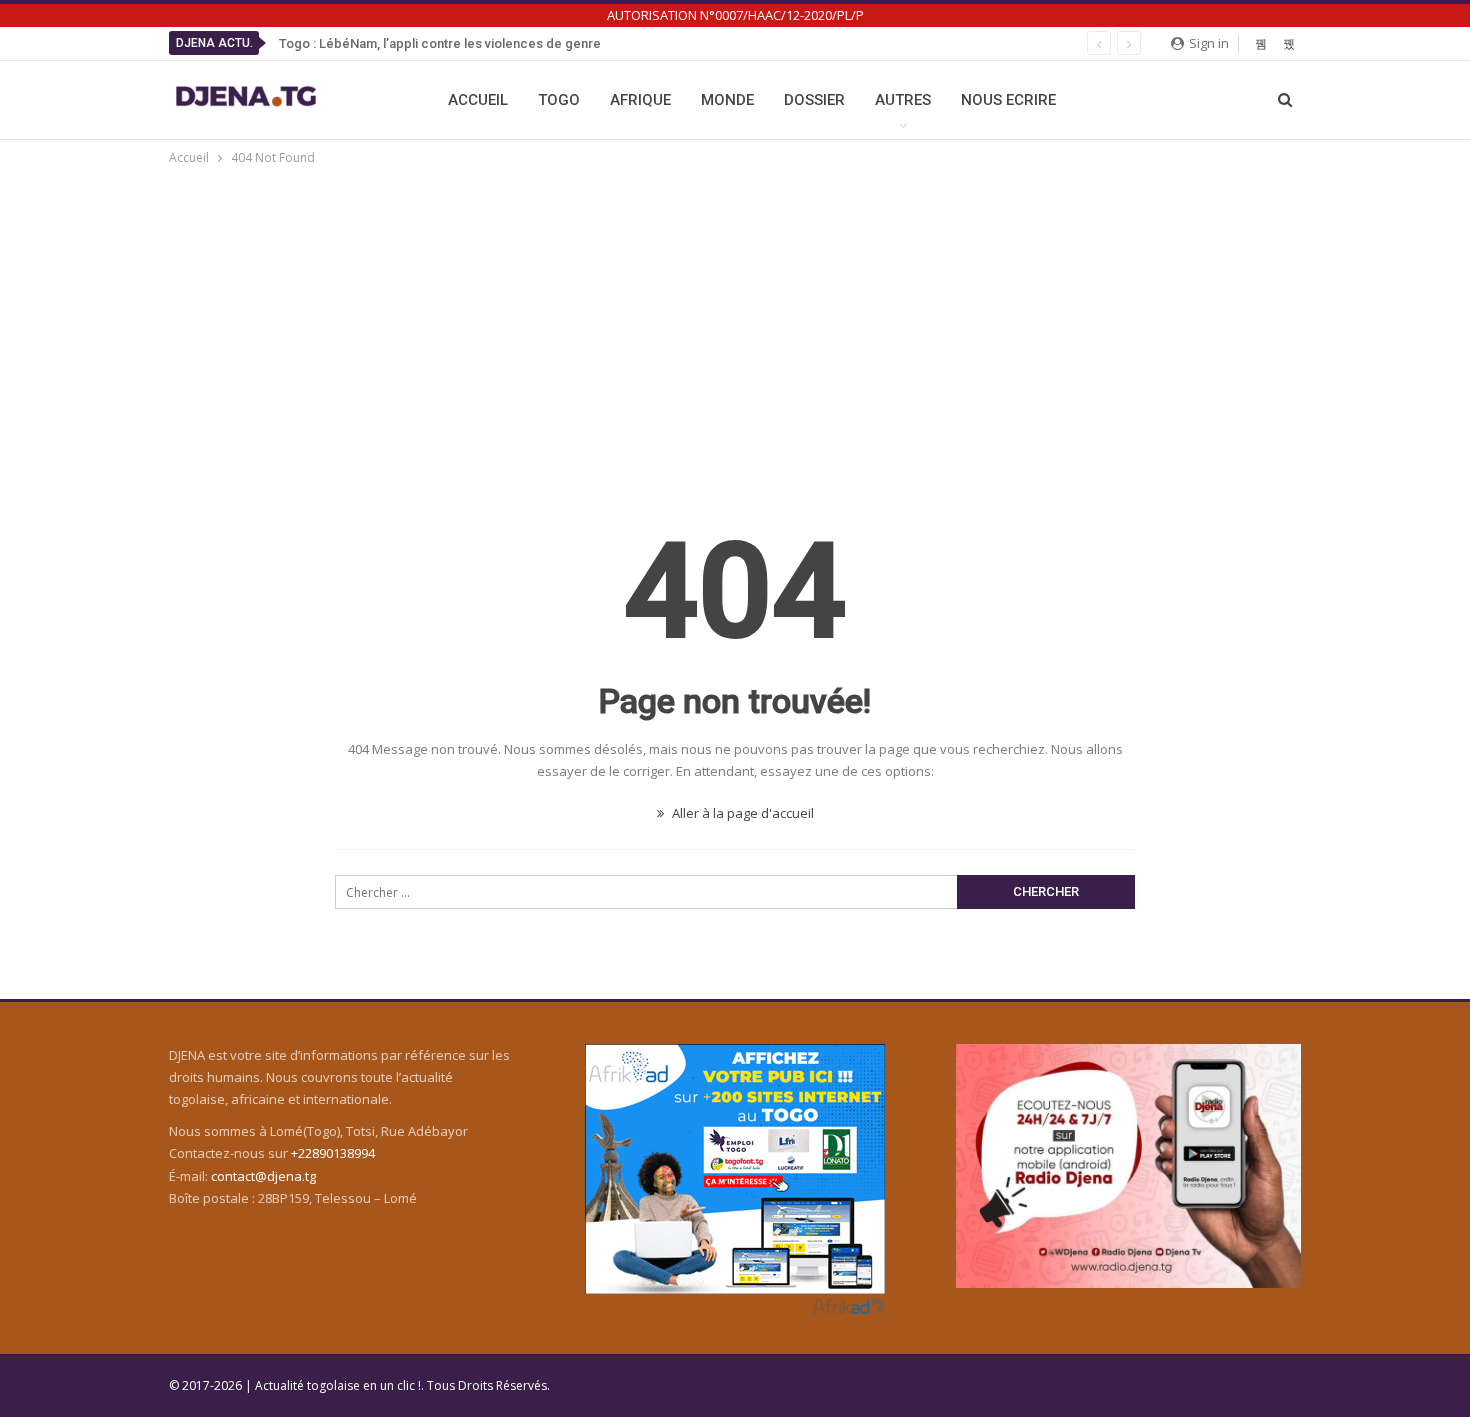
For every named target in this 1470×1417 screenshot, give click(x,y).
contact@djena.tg (263, 1176)
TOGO (559, 100)
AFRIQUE (640, 100)
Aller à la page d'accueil (741, 813)
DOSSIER (814, 100)
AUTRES (903, 100)
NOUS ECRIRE (1008, 100)
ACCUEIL (478, 100)
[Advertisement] (735, 319)
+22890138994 (333, 1153)
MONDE (727, 100)
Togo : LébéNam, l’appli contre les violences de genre (440, 43)
